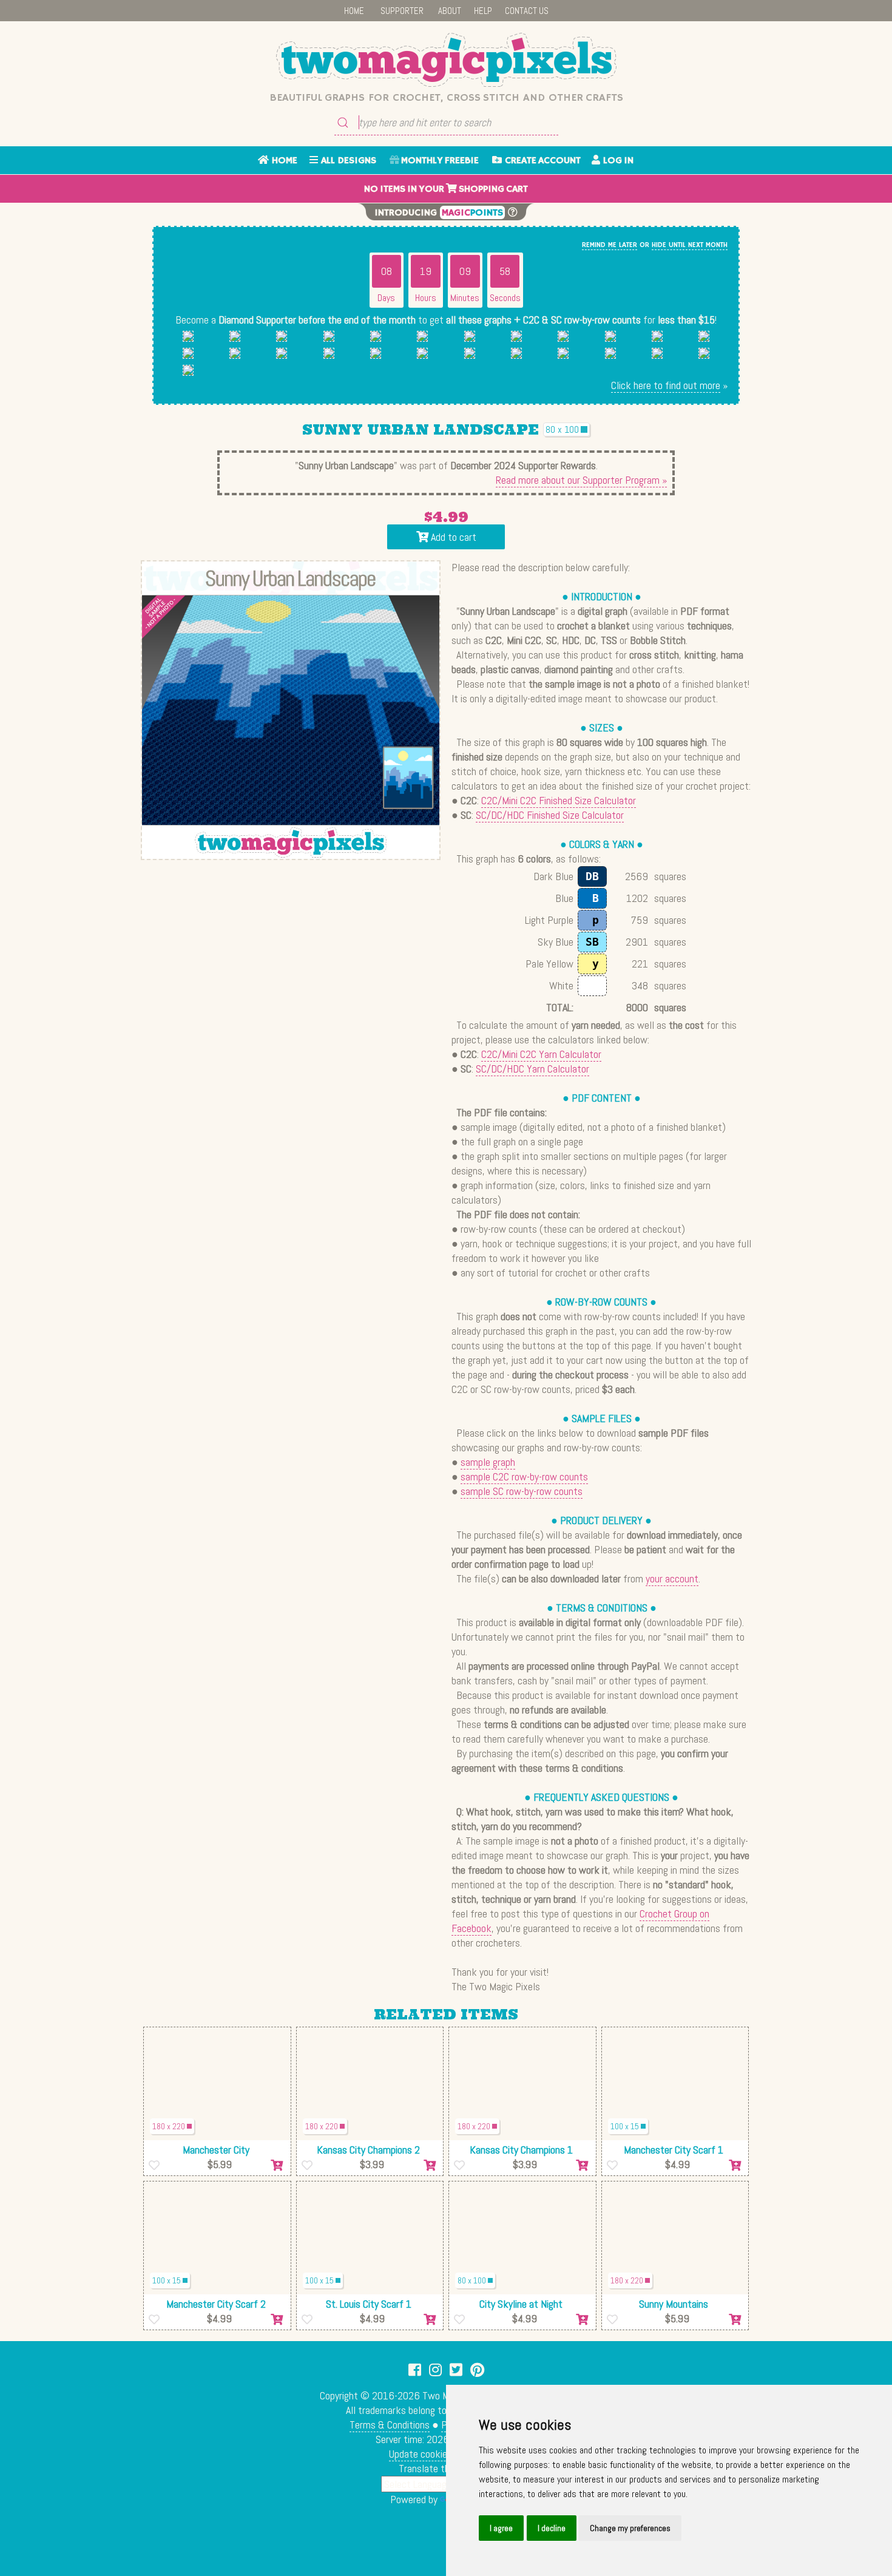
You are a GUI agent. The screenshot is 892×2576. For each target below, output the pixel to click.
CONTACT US (527, 11)
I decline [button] (552, 2528)
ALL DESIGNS (347, 161)
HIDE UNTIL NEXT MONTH (690, 245)
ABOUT (450, 11)
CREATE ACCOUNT (541, 161)
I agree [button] (501, 2528)
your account (672, 1578)
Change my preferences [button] (630, 2528)
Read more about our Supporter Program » (581, 480)
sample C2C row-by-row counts (524, 1476)
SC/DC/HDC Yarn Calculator (532, 1069)
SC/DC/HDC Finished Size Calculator (550, 815)
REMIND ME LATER (610, 245)
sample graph (488, 1462)
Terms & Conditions (390, 2425)
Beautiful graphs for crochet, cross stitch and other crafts (446, 98)
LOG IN (617, 161)
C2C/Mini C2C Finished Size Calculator (559, 800)
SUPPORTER (402, 11)
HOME (354, 11)
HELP (483, 11)
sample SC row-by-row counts (522, 1491)
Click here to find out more (666, 385)
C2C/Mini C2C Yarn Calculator (541, 1054)
